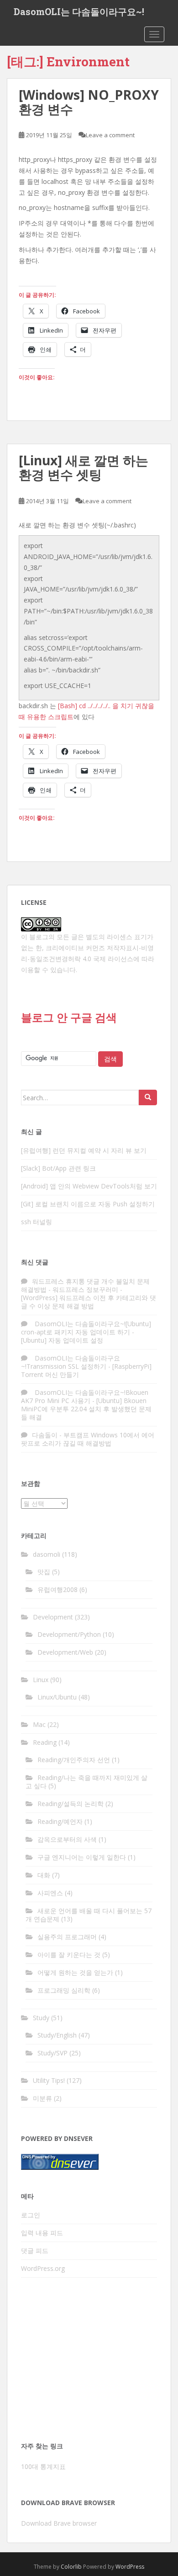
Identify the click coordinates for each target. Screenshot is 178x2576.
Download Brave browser (59, 2523)
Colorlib (71, 2567)
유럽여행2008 (58, 1589)
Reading (45, 1742)
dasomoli (47, 1554)
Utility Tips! (49, 2080)
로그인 (31, 2215)
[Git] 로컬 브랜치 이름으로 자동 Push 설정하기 (88, 1204)
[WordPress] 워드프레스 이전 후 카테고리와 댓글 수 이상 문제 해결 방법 (89, 1302)
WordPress (130, 2567)
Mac (39, 1724)
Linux (41, 1680)
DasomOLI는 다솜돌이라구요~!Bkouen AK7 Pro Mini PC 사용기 (85, 1396)
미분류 (42, 2098)
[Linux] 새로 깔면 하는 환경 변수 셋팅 (84, 467)
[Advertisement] (89, 2362)
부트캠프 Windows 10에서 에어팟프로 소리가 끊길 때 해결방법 (88, 1439)
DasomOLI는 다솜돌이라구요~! (79, 11)
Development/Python (69, 1634)
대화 (44, 1875)
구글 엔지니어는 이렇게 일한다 (82, 1857)
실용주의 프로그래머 (67, 1937)
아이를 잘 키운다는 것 (69, 1955)
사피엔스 (50, 1893)
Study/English (57, 2035)
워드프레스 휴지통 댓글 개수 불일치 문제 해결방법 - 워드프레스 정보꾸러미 (85, 1285)
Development (53, 1617)
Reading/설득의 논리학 (71, 1804)
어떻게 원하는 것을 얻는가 (75, 1972)
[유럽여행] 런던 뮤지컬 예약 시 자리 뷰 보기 (84, 1150)
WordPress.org (43, 2268)
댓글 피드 (35, 2251)
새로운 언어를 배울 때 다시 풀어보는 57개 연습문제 (89, 1915)
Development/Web (65, 1652)
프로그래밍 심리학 (64, 1990)
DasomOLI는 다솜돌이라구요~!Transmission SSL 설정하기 (71, 1362)
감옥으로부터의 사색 (67, 1839)
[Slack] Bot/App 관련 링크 (58, 1168)
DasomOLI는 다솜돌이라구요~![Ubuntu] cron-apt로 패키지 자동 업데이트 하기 (86, 1328)
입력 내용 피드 (42, 2233)
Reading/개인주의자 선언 (74, 1760)
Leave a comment (110, 135)
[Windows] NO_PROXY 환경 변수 (89, 102)
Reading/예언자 (60, 1821)
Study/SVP (52, 2053)
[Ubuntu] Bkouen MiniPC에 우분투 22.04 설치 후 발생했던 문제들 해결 (86, 1409)
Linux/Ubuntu (57, 1697)
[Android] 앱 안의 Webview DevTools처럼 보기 (89, 1186)
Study (41, 2018)
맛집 (44, 1572)
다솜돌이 (45, 1435)
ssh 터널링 (37, 1222)
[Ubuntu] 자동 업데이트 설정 (62, 1340)
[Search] (148, 1097)
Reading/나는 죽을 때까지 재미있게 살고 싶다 (86, 1782)
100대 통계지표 (43, 2466)
